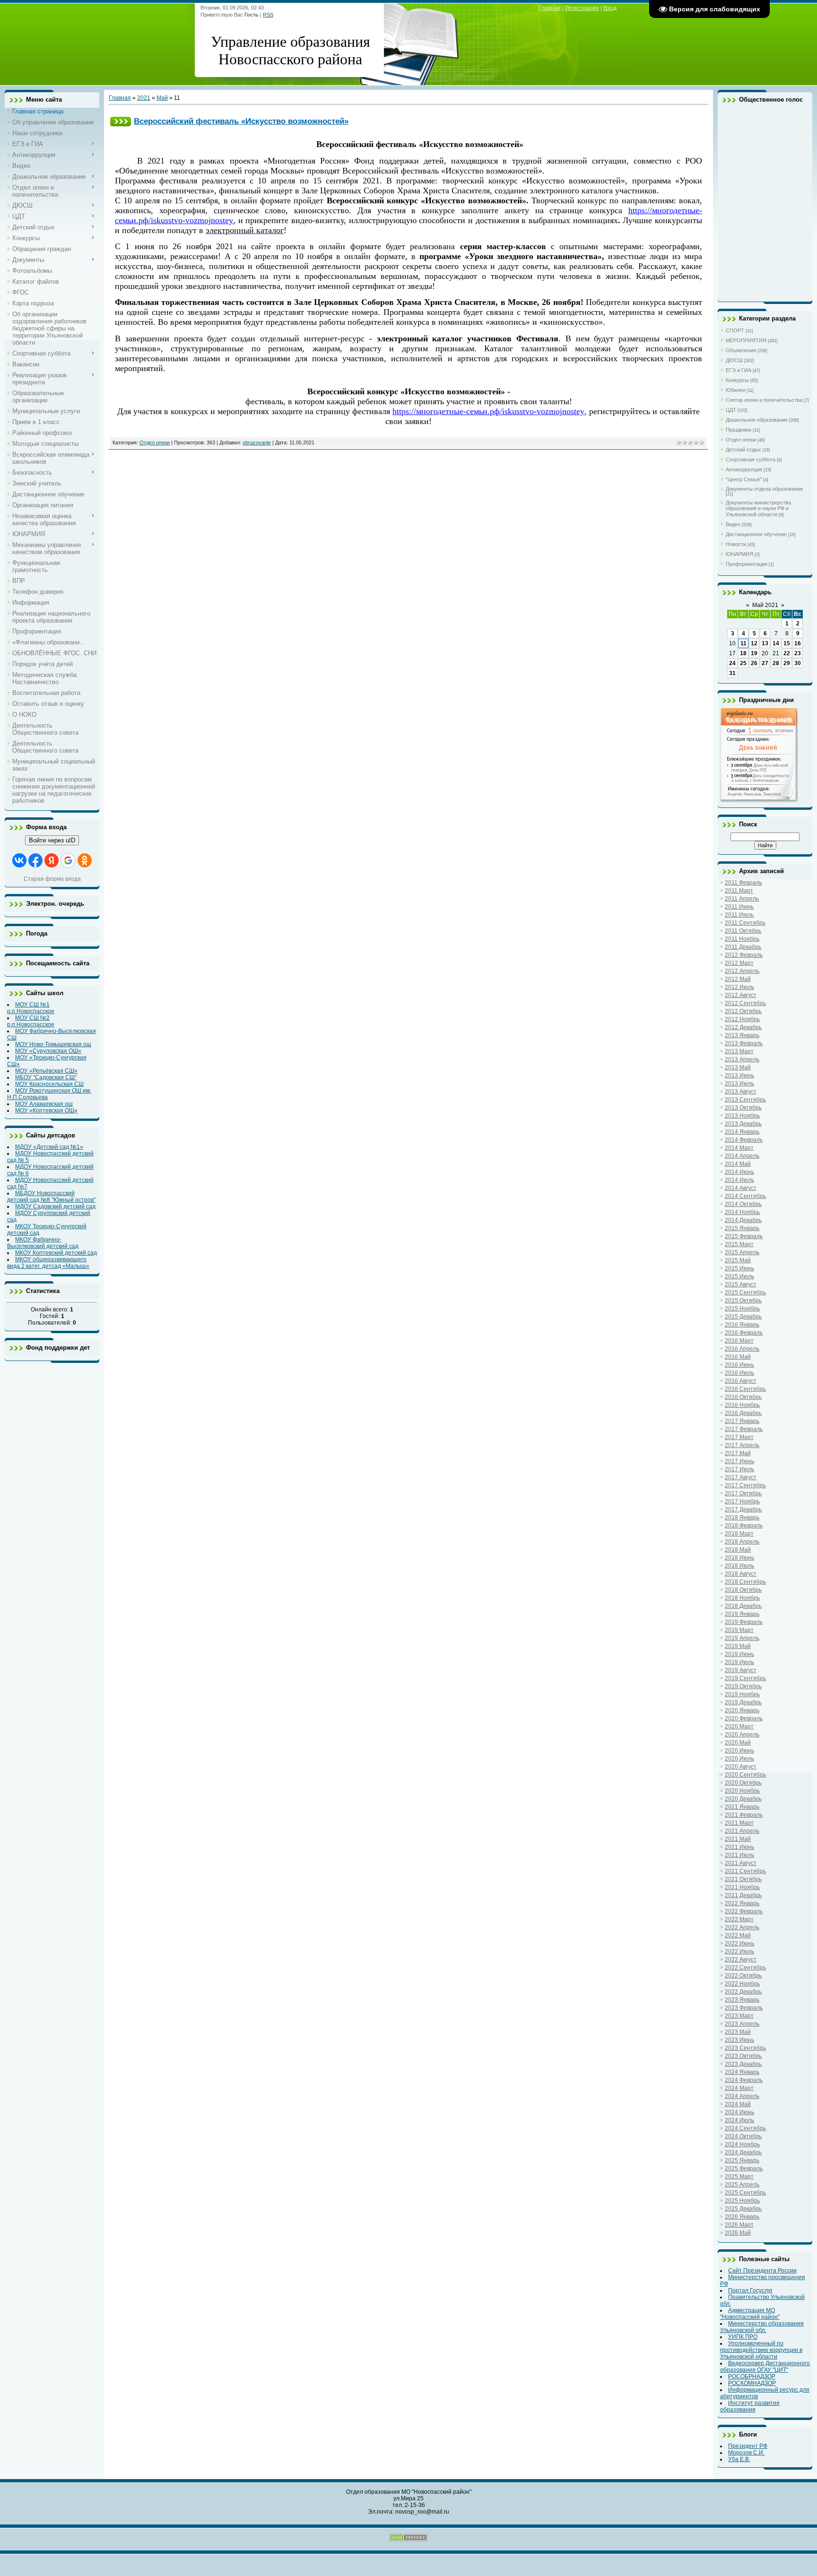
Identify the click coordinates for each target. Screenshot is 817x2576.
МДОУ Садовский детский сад (55, 1206)
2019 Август (741, 1670)
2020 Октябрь (743, 1783)
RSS (268, 15)
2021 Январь (742, 1807)
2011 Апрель (742, 899)
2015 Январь (742, 1228)
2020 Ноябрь (742, 1791)
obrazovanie (257, 442)
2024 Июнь (739, 2112)
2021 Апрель (742, 1831)
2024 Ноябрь (742, 2144)
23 (798, 653)
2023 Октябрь (743, 2056)
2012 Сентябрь (745, 1003)
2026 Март (739, 2225)
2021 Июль (739, 1855)
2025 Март (739, 2177)
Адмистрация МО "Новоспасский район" (750, 2314)
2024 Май (738, 2104)
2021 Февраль (744, 1815)
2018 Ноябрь (742, 1598)
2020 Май (738, 1743)
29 (787, 663)
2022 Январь (742, 1903)
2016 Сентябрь (745, 1389)
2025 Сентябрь (745, 2193)
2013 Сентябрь (745, 1100)
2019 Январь (742, 1614)
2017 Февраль (744, 1429)
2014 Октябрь (743, 1204)
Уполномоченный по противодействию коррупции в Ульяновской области (761, 2350)
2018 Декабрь (743, 1606)
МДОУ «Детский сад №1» (49, 1147)
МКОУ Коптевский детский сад (56, 1253)
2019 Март (739, 1630)
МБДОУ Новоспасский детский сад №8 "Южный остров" (51, 1197)
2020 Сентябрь (745, 1775)
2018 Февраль (744, 1526)
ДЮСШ (734, 360)
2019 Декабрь (743, 1702)
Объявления (741, 350)
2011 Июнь (739, 907)
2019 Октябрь (743, 1686)
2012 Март (739, 963)
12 (754, 643)
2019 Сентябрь (745, 1678)
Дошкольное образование (757, 420)
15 (787, 643)
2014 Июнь (739, 1172)
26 (754, 663)
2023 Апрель (742, 2024)
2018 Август (741, 1574)
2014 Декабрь (743, 1220)
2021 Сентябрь (745, 1871)
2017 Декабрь (743, 1509)
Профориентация (747, 564)
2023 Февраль (744, 2008)
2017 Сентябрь (745, 1485)
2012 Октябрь (743, 1011)
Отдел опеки (155, 442)
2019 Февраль (744, 1622)
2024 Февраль (744, 2080)
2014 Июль (739, 1180)
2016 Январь (742, 1325)
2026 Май (738, 2233)
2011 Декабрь (743, 947)
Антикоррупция (744, 469)
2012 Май (738, 979)
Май (162, 98)
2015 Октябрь (743, 1301)
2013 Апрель (742, 1059)
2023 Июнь (739, 2040)
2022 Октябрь (743, 1976)
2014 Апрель (742, 1156)
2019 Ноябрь (742, 1694)
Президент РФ (748, 2446)
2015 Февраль (744, 1236)
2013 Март (739, 1051)
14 (776, 643)
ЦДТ (731, 410)
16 (798, 643)
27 (765, 663)
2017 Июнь (739, 1461)
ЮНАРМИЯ (739, 554)
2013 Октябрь (743, 1108)
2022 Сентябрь (745, 1968)
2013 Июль (739, 1084)
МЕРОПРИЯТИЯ (746, 340)
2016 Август (741, 1381)
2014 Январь (742, 1132)
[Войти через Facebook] (35, 860)
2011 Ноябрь (742, 939)
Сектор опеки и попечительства (764, 400)
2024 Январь (742, 2072)
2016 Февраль (744, 1333)
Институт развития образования (750, 2406)
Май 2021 (765, 605)
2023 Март (739, 2016)
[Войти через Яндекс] (52, 860)
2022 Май (738, 1935)
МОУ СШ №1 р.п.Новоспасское (31, 1008)
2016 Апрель (742, 1349)
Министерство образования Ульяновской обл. (762, 2327)
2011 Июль (739, 915)
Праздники (739, 430)
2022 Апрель (742, 1927)
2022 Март (739, 1919)
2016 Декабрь (743, 1413)
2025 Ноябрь (742, 2201)
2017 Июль (739, 1469)
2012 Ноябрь (742, 1019)
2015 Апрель (742, 1252)
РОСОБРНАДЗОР (752, 2377)
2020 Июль (739, 1759)
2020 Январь (742, 1710)
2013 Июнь (739, 1076)
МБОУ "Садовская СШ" (46, 1077)
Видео (733, 524)
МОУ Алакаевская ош (44, 1104)
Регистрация (582, 8)
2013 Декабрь (743, 1124)
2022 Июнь (739, 1943)
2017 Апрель (742, 1445)
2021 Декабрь (743, 1895)
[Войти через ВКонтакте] (19, 860)
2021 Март (739, 1823)
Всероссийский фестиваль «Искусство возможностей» (241, 121)
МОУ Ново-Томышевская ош (53, 1044)
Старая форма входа (52, 879)
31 (732, 673)
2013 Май (738, 1067)
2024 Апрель (742, 2096)
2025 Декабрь (743, 2209)
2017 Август (741, 1477)
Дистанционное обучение (756, 534)
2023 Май (738, 2032)
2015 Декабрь (743, 1317)
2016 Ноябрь (742, 1405)
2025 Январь (742, 2160)
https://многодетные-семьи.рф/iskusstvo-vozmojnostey (488, 411)
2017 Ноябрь (742, 1501)
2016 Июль (739, 1373)
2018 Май (738, 1550)
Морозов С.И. (746, 2453)
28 (776, 663)
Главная (550, 8)
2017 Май (738, 1453)
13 (765, 643)
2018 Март (739, 1534)
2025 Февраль (744, 2168)
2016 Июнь (739, 1365)
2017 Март (739, 1437)
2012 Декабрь (743, 1027)
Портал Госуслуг (750, 2290)
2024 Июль (739, 2120)
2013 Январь (742, 1035)
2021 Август (741, 1863)
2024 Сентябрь (745, 2128)
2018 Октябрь (743, 1590)
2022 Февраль (744, 1911)
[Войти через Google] (68, 860)
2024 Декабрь (743, 2152)
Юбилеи (735, 390)
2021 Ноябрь (742, 1887)
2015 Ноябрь (742, 1309)
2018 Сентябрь (745, 1582)
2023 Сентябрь (745, 2048)
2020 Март (739, 1726)
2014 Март (739, 1148)
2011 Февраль (743, 883)
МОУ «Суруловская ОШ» (48, 1051)
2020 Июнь (739, 1751)
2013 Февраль (744, 1043)
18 (743, 653)
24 (732, 663)
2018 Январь (742, 1518)
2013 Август (741, 1092)
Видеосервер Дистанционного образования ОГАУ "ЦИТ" (765, 2367)
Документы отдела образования (764, 489)
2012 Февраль (744, 955)
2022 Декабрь (743, 1992)
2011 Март (739, 891)
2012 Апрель (742, 971)
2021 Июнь (739, 1847)
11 (743, 643)
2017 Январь (742, 1421)
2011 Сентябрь (745, 923)
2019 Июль (739, 1662)
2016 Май (738, 1357)
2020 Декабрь (743, 1799)
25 (743, 663)
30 (798, 663)
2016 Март (739, 1341)
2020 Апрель (742, 1735)
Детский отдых (743, 450)
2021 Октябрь (743, 1879)
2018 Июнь (739, 1558)
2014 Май (738, 1164)
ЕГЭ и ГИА (739, 370)
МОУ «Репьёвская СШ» (46, 1071)
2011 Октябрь (743, 931)
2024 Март (739, 2088)
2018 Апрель (742, 1542)
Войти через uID (52, 840)
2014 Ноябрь (742, 1212)
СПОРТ (735, 330)
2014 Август (741, 1188)
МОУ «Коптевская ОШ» (46, 1110)
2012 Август (741, 995)
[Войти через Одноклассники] (85, 860)
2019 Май (738, 1646)
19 (754, 653)
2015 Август (741, 1284)
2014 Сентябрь (745, 1196)
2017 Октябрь (743, 1493)
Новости (736, 544)
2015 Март (739, 1244)
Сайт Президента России (762, 2271)
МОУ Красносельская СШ (49, 1084)
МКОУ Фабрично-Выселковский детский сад (43, 1243)
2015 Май (738, 1260)
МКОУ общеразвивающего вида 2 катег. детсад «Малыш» (48, 1263)
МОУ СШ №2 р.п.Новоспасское (31, 1021)
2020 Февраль (744, 1718)
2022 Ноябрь (742, 1984)
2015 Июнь (739, 1268)
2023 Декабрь (743, 2064)
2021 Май (738, 1839)
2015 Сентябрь (745, 1292)
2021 (144, 98)
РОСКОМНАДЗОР (752, 2383)
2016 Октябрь (743, 1397)
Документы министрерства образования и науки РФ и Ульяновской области (758, 508)
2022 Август (741, 1960)
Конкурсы (737, 380)
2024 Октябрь (743, 2136)
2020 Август (741, 1767)
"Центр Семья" (744, 479)
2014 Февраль (744, 1140)
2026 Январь (742, 2217)
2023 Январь (742, 2000)
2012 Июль (739, 987)
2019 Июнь (739, 1654)
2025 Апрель (742, 2185)
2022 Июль (739, 1952)
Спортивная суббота (751, 460)
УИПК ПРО (743, 2337)
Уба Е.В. (739, 2459)
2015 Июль (739, 1276)
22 (787, 653)
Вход (610, 8)
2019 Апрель (742, 1638)
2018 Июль (739, 1566)
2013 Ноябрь (742, 1116)
